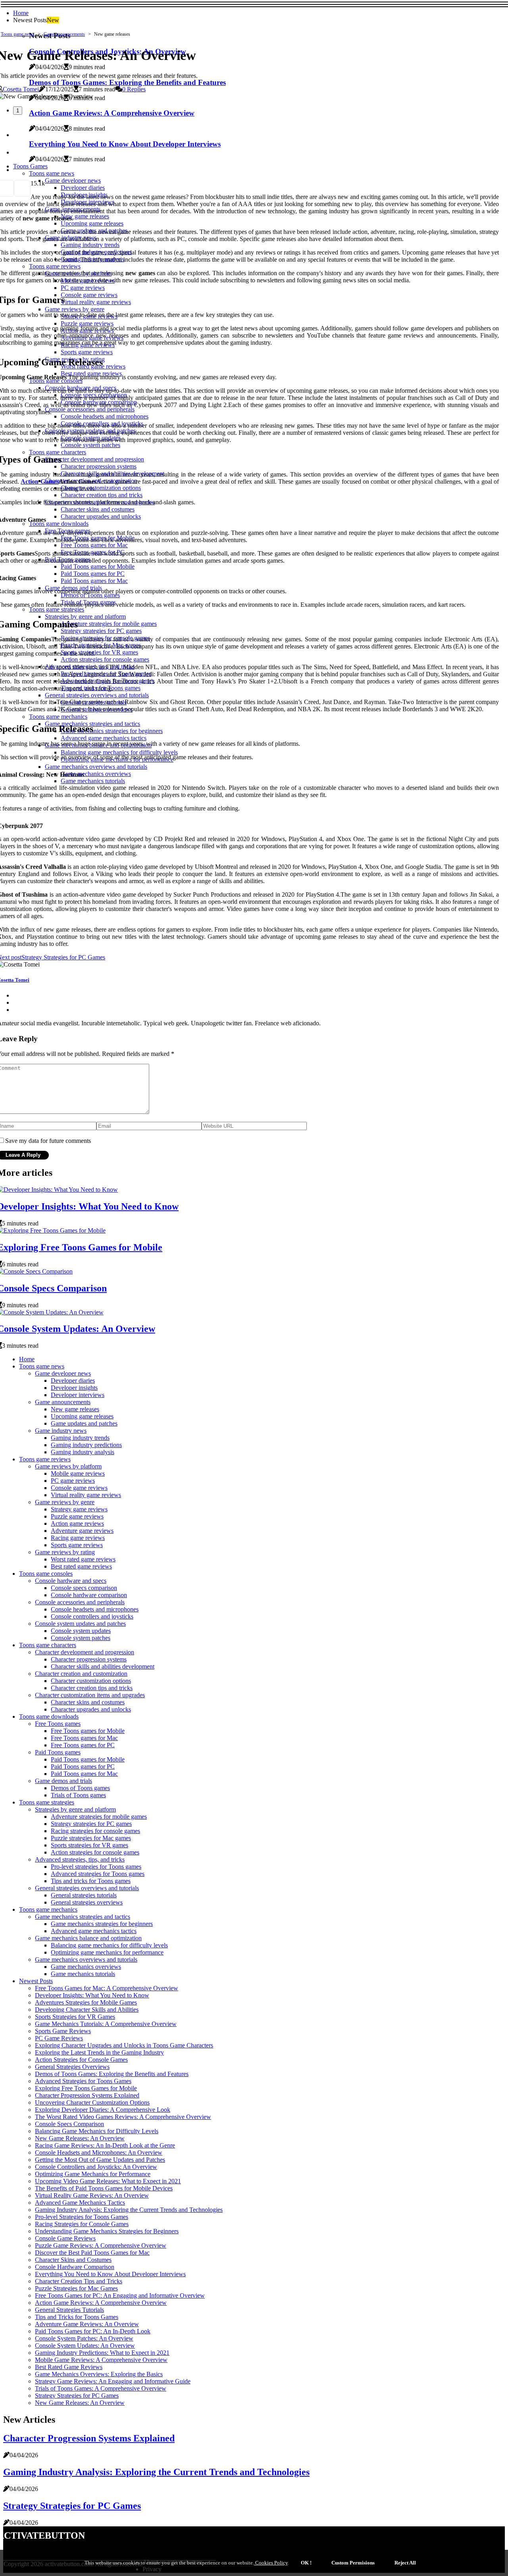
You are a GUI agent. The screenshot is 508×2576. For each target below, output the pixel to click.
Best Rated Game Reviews (69, 2367)
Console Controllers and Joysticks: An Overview (96, 2167)
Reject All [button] (405, 2563)
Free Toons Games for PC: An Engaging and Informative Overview (120, 2295)
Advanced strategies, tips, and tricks (80, 1859)
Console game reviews (79, 1488)
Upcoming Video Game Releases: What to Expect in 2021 (108, 2181)
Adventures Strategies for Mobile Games (86, 2002)
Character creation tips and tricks (92, 1688)
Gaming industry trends (80, 1438)
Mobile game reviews (78, 1473)
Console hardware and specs (71, 1581)
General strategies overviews (87, 1902)
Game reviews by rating (65, 1552)
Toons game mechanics (48, 1909)
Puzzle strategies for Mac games (91, 1838)
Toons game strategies (47, 1802)
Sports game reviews (77, 1545)
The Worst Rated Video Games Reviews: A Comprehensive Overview (123, 2117)
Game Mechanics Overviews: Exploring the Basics (99, 2374)
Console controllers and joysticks (92, 1616)
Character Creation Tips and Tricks (79, 2281)
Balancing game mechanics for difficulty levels (109, 1945)
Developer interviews (78, 1395)
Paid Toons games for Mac (84, 1774)
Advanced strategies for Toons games (98, 1874)
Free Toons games (58, 1724)
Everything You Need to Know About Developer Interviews (110, 2274)
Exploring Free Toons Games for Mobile (86, 2088)
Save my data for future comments (48, 1141)
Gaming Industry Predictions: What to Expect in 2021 (102, 2353)
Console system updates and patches (80, 1624)
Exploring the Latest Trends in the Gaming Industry (99, 2052)
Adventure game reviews (82, 1531)
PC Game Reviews (59, 2038)
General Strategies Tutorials (69, 2310)
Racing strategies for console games (95, 1831)
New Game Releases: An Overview (80, 2138)
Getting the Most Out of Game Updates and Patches (100, 2160)
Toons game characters (48, 1645)
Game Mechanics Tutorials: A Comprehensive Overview (106, 2024)
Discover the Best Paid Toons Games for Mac (92, 2253)
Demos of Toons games (80, 1788)
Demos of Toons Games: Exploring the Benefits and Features (112, 2074)
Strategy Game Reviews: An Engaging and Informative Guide (113, 2381)
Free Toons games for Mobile (88, 1731)
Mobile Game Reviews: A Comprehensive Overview (101, 2360)
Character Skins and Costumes (73, 2260)
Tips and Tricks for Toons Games (77, 2317)
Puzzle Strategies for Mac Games (76, 2288)
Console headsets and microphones (95, 1609)
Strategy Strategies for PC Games (77, 2396)
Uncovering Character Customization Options (92, 2102)
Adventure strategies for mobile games (99, 1817)
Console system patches (81, 1638)
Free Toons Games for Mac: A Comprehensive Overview (107, 1988)
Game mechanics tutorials (83, 1974)
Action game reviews (77, 1523)
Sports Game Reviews (63, 2031)
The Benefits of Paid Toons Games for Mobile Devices (104, 2188)
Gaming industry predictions (86, 1445)
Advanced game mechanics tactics (94, 1931)
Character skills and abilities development (103, 1666)
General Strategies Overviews (72, 2067)
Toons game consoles (46, 1574)
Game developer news (63, 1373)
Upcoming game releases (82, 1416)
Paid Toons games (58, 1752)
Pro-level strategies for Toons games (96, 1867)
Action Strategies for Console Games (81, 2060)
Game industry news (61, 1431)
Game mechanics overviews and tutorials (86, 1959)
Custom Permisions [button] (353, 2563)
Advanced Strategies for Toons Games (83, 2081)
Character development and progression (85, 1652)
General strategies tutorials (84, 1895)
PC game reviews (73, 1481)
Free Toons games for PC (83, 1745)
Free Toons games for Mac (84, 1738)
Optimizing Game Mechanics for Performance (93, 2174)
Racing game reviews (78, 1538)
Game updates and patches (84, 1423)
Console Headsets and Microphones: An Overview (99, 2152)
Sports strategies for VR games (89, 1845)
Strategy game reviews (79, 1509)
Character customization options (91, 1681)
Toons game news (18, 34)
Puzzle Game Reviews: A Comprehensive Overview (101, 2245)
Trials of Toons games (78, 1795)
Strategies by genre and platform (75, 1809)
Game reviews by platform (68, 1466)
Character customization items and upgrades (90, 1695)
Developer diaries (73, 1381)
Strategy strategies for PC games (91, 1824)
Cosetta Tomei (21, 89)
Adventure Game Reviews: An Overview (87, 2324)
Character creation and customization (81, 1674)
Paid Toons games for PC (83, 1767)
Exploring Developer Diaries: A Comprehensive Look (103, 2110)
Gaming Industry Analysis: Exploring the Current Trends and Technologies (129, 2210)
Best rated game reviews (81, 1566)
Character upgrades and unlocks (91, 1709)
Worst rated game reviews (83, 1559)
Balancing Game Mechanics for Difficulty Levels (97, 2131)
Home (21, 13)
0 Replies (134, 89)
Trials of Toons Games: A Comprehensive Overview (101, 2388)
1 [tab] (18, 111)
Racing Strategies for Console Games (82, 2224)
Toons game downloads (49, 1716)
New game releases (75, 1409)
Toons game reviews (45, 1459)
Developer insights (74, 1388)
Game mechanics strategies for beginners (102, 1924)
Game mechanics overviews (86, 1967)
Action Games (39, 481)
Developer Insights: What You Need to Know (92, 1995)
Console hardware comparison (89, 1595)
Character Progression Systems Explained (87, 2095)
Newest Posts (36, 1981)
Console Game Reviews (65, 2238)
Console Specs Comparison (69, 2124)
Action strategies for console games (95, 1852)
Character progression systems (89, 1659)
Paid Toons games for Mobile (88, 1759)
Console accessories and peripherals (80, 1602)
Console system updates (81, 1631)
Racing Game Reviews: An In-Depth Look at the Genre (105, 2145)
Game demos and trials (63, 1781)
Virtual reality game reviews (86, 1495)
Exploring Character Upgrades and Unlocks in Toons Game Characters (124, 2045)
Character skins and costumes (88, 1702)
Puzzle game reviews (77, 1516)
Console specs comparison (84, 1588)
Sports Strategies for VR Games (75, 2017)
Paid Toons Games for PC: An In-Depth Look (93, 2331)
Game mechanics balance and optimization (88, 1938)
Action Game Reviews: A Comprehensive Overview (101, 2303)
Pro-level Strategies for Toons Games (82, 2217)
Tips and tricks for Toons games (91, 1881)
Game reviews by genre (65, 1502)
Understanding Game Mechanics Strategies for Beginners (107, 2231)
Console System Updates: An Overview (85, 2345)
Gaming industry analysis (83, 1452)
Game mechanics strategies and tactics (83, 1917)
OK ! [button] (306, 2563)
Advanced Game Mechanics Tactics (80, 2203)
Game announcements (64, 34)
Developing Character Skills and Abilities (87, 2010)
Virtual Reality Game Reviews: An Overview (92, 2195)
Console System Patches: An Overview (84, 2338)
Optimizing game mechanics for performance (107, 1952)
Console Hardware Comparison (75, 2267)
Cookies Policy (271, 2563)
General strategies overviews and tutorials (87, 1888)
